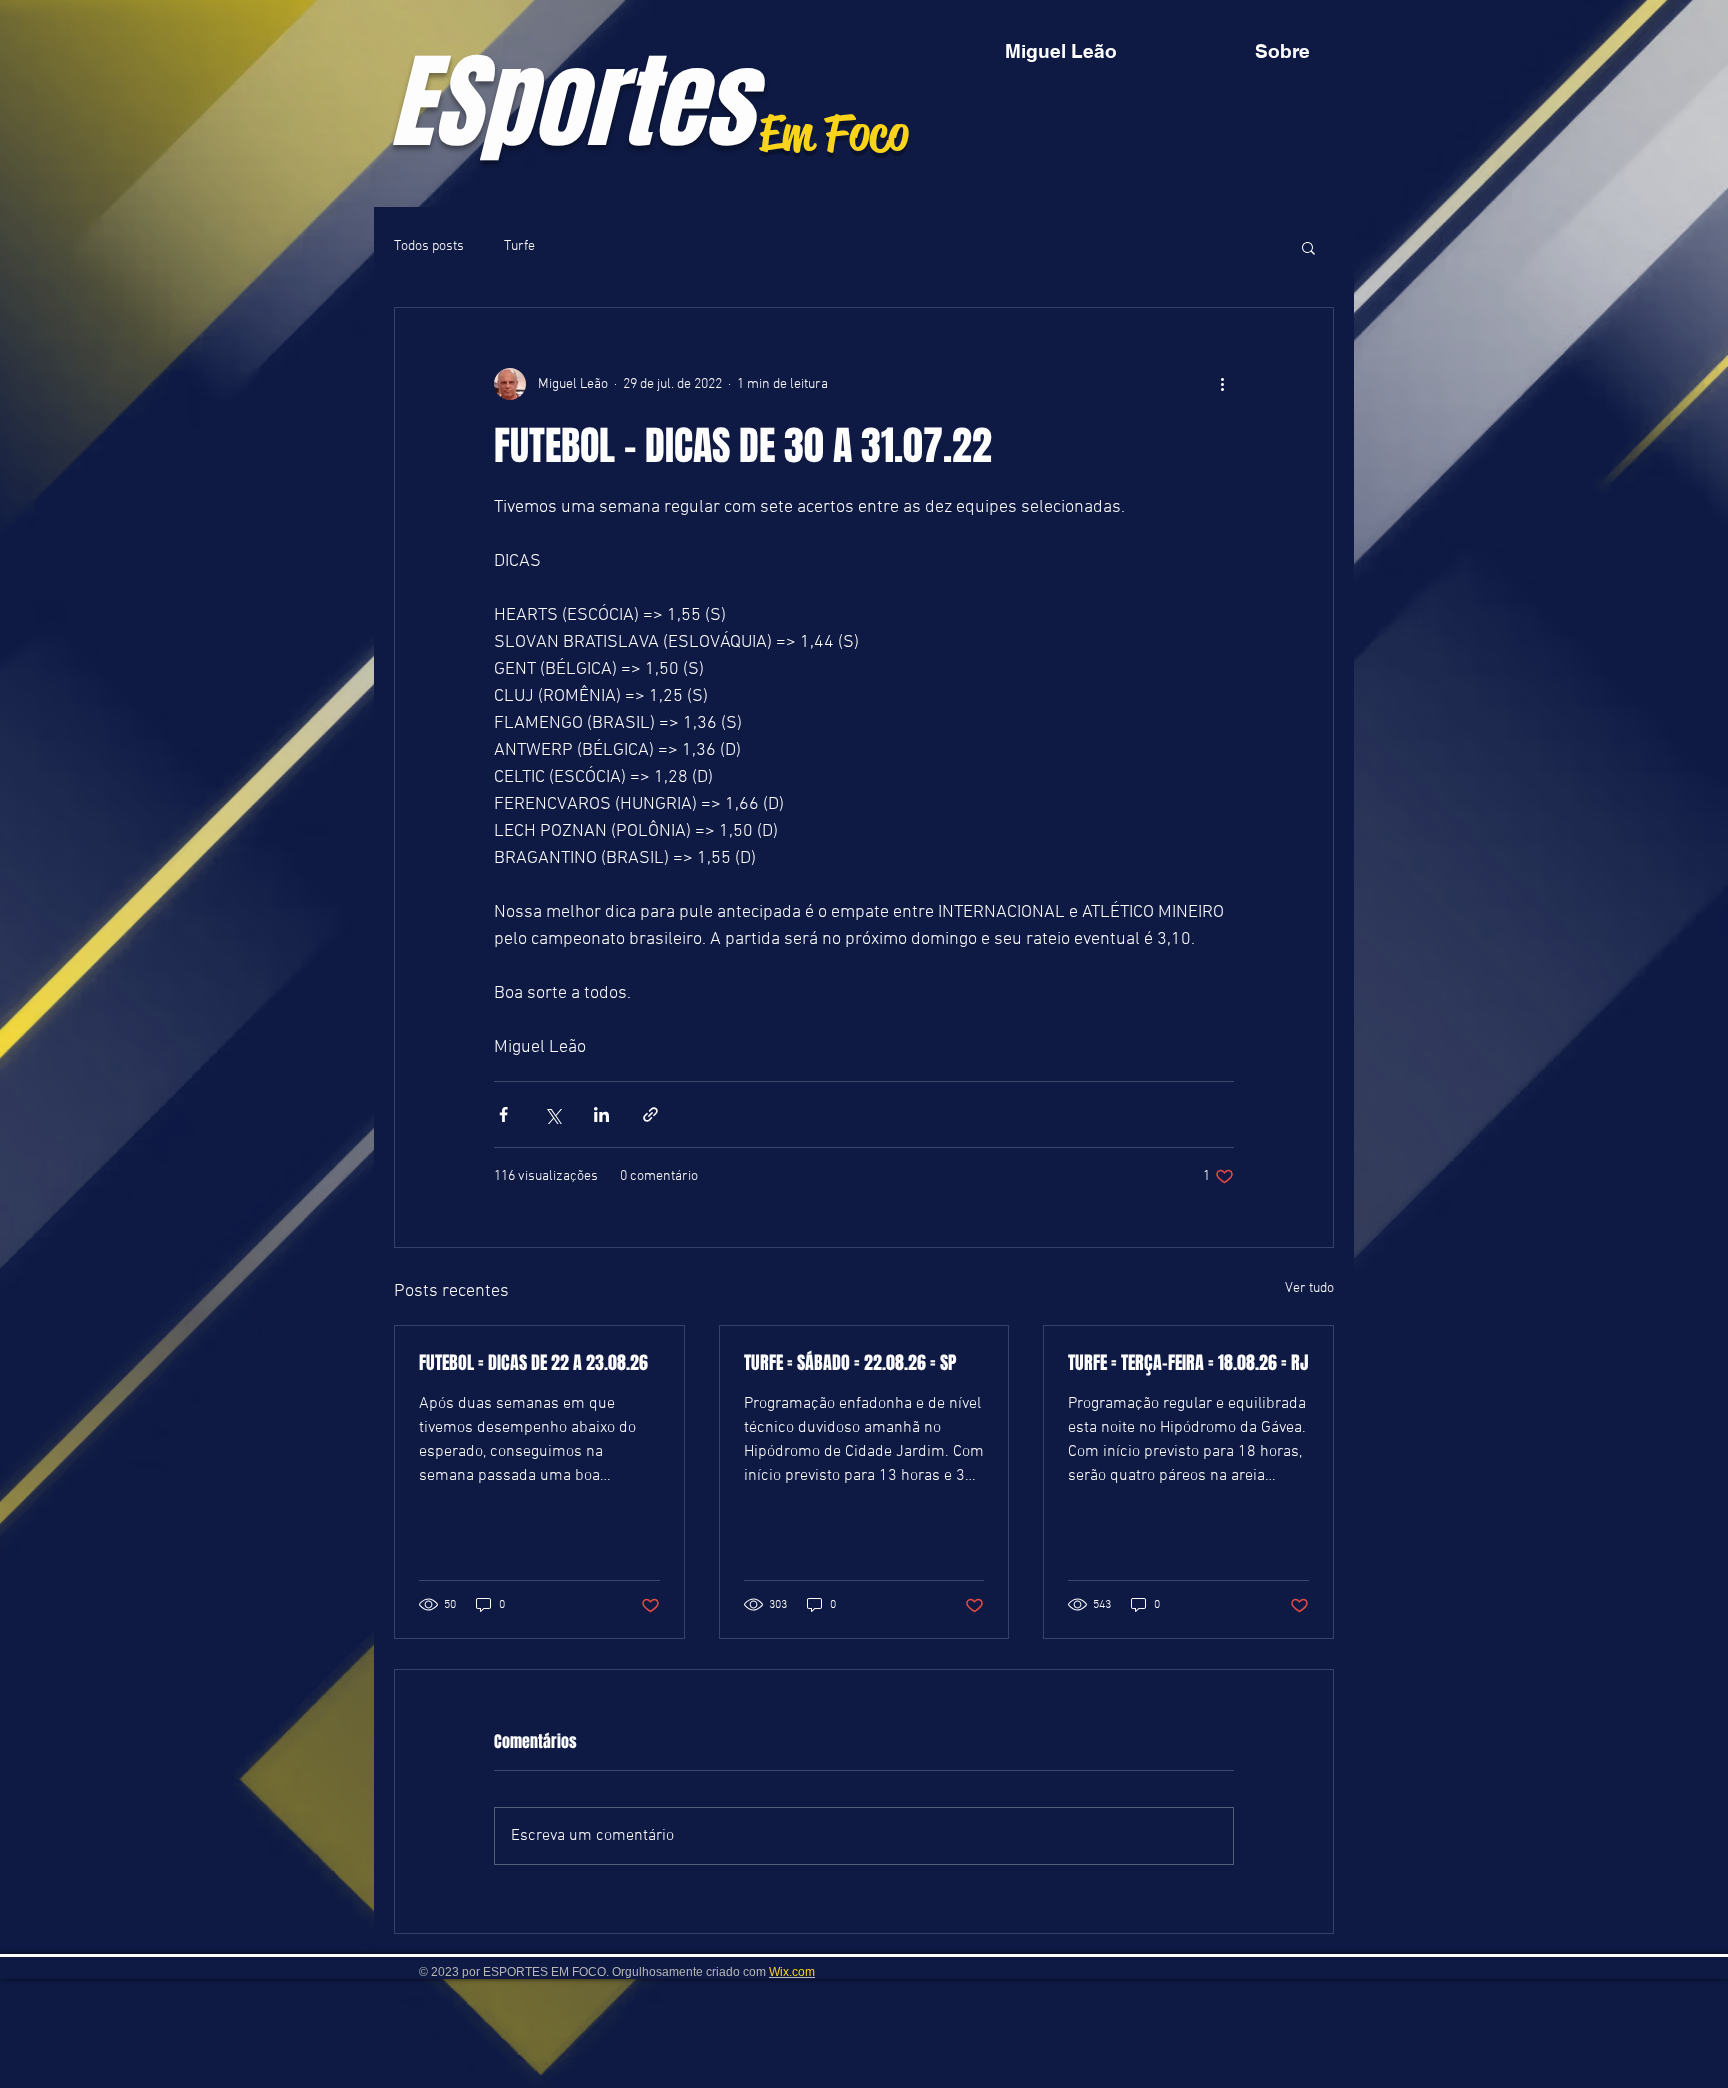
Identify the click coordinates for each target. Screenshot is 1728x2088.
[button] (1308, 247)
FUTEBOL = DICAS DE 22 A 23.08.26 (533, 1363)
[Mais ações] (1222, 384)
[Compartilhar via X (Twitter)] (552, 1114)
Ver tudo (1309, 1288)
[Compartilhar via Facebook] (503, 1114)
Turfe (519, 246)
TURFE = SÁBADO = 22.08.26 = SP (850, 1363)
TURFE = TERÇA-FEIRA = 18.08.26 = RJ (1188, 1363)
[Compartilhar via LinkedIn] (601, 1114)
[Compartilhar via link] (650, 1114)
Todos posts (429, 246)
